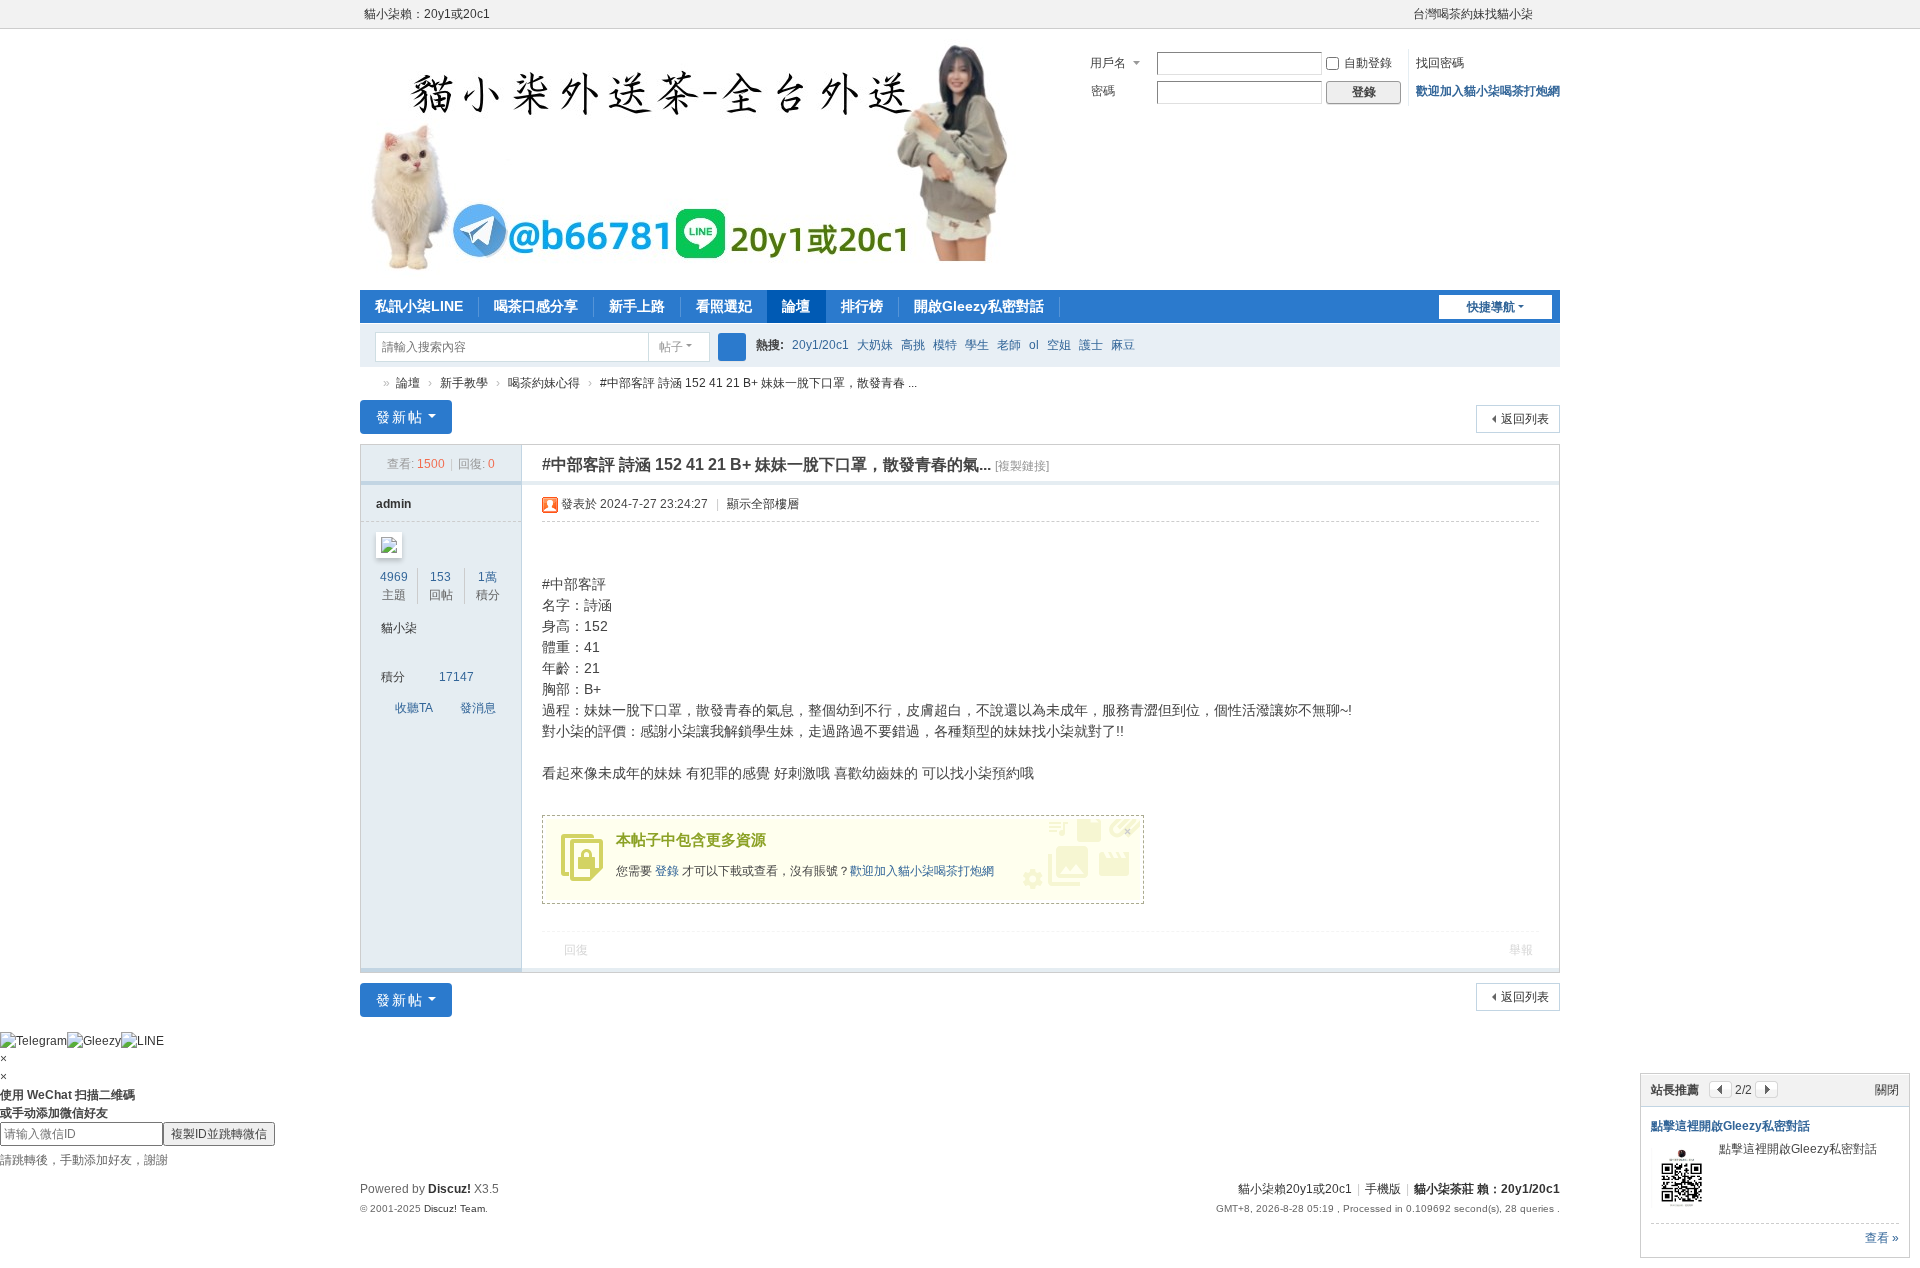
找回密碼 (1440, 63)
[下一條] (1766, 1089)
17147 (456, 677)
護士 (1091, 345)
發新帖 (400, 417)
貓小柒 (399, 628)
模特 (945, 345)
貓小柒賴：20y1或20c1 (427, 14)
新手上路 (637, 306)
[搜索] (732, 347)
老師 (1009, 345)
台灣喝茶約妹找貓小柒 (1473, 14)
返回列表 (1525, 419)
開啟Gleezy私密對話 (979, 306)
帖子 (671, 347)
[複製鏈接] (1022, 466)
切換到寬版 (1551, 22)
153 (440, 577)
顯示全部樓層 (763, 504)
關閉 (1887, 1090)
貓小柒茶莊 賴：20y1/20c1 (1487, 1189)
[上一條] (1720, 1089)
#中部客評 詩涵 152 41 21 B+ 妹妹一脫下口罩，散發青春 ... (758, 383)
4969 (394, 577)
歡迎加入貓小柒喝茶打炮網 (1488, 91)
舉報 (1521, 950)
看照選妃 (724, 306)
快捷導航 (1491, 307)
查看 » (1882, 1238)
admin (393, 504)
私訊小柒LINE (419, 306)
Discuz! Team (454, 1208)
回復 (576, 950)
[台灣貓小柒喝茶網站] (703, 158)
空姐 (1059, 345)
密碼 (1103, 91)
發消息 (478, 708)
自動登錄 (1368, 63)
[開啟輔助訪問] (1404, 14)
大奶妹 (875, 345)
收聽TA (414, 708)
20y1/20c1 (820, 345)
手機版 (1383, 1189)
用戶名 (1108, 63)
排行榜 (862, 306)
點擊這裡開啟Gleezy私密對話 (1730, 1126)
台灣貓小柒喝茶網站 (368, 383)
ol (1034, 345)
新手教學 (464, 383)
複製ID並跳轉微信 (219, 1134)
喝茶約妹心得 (544, 383)
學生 (977, 345)
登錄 (667, 871)
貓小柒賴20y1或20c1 (1295, 1189)
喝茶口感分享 (536, 306)
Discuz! (449, 1189)
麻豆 (1123, 345)
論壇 (796, 306)
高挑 (913, 345)
